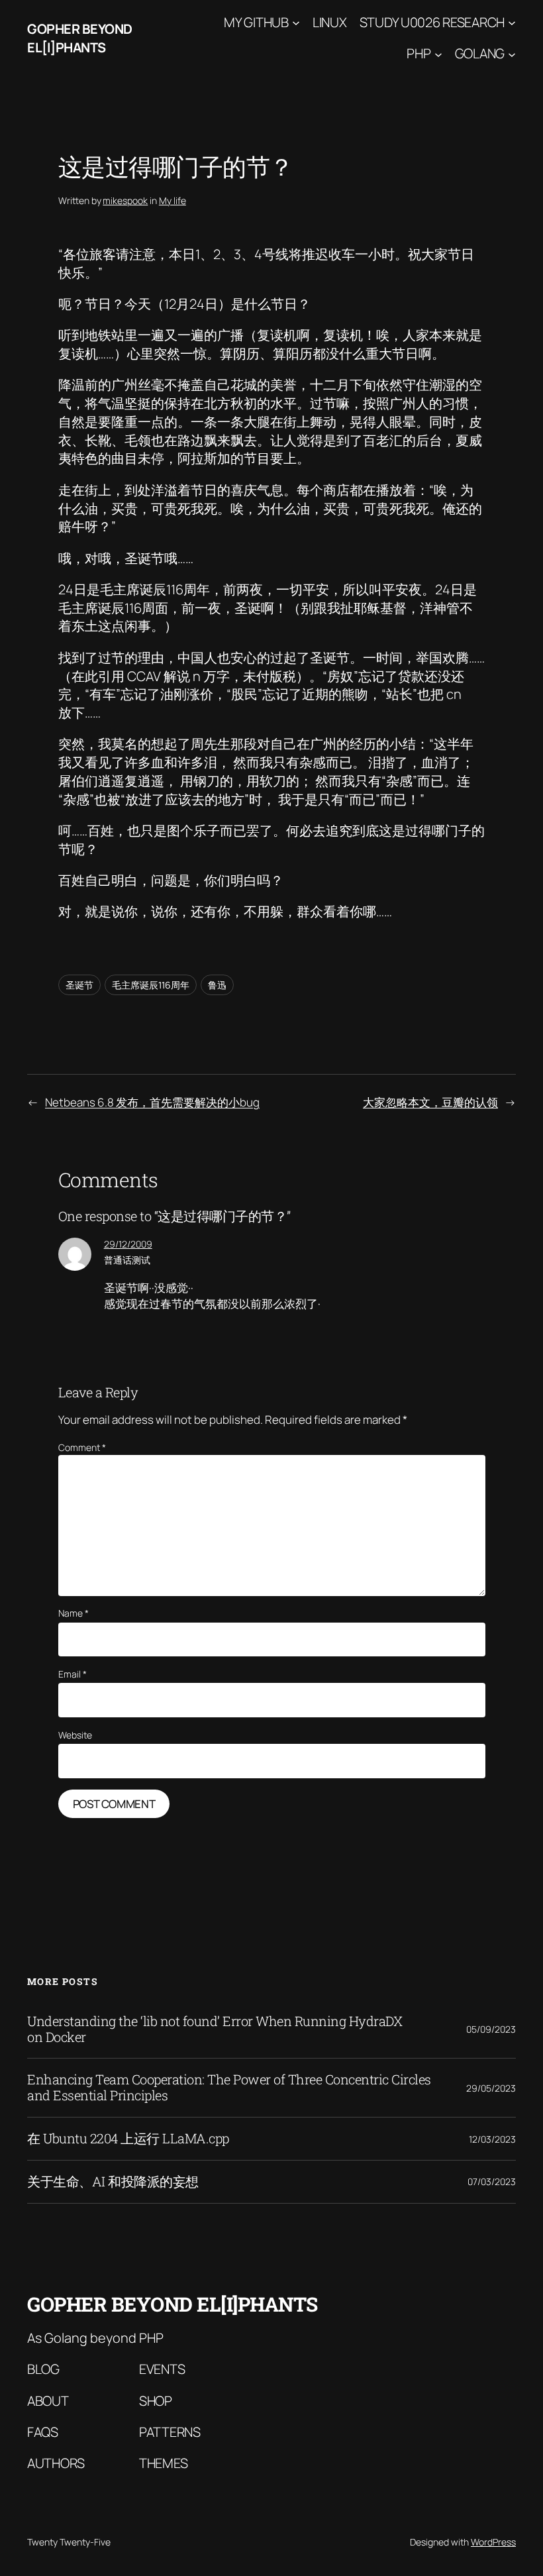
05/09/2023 (491, 2029)
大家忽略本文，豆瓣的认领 (430, 1102)
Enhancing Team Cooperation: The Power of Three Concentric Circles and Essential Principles (229, 2088)
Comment (82, 1447)
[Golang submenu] (512, 54)
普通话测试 (127, 1260)
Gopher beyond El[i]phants (80, 38)
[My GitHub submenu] (296, 23)
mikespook (125, 200)
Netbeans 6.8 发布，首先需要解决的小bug (152, 1102)
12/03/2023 (492, 2139)
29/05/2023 (491, 2088)
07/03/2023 (492, 2181)
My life (173, 200)
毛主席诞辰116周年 (151, 985)
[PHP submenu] (438, 54)
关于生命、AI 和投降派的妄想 (113, 2182)
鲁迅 (217, 985)
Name (74, 1613)
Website (75, 1735)
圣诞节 (79, 985)
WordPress (493, 2542)
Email (73, 1674)
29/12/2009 (128, 1244)
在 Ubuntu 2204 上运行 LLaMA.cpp (128, 2139)
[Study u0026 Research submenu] (512, 23)
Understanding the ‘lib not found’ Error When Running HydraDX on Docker (215, 2029)
